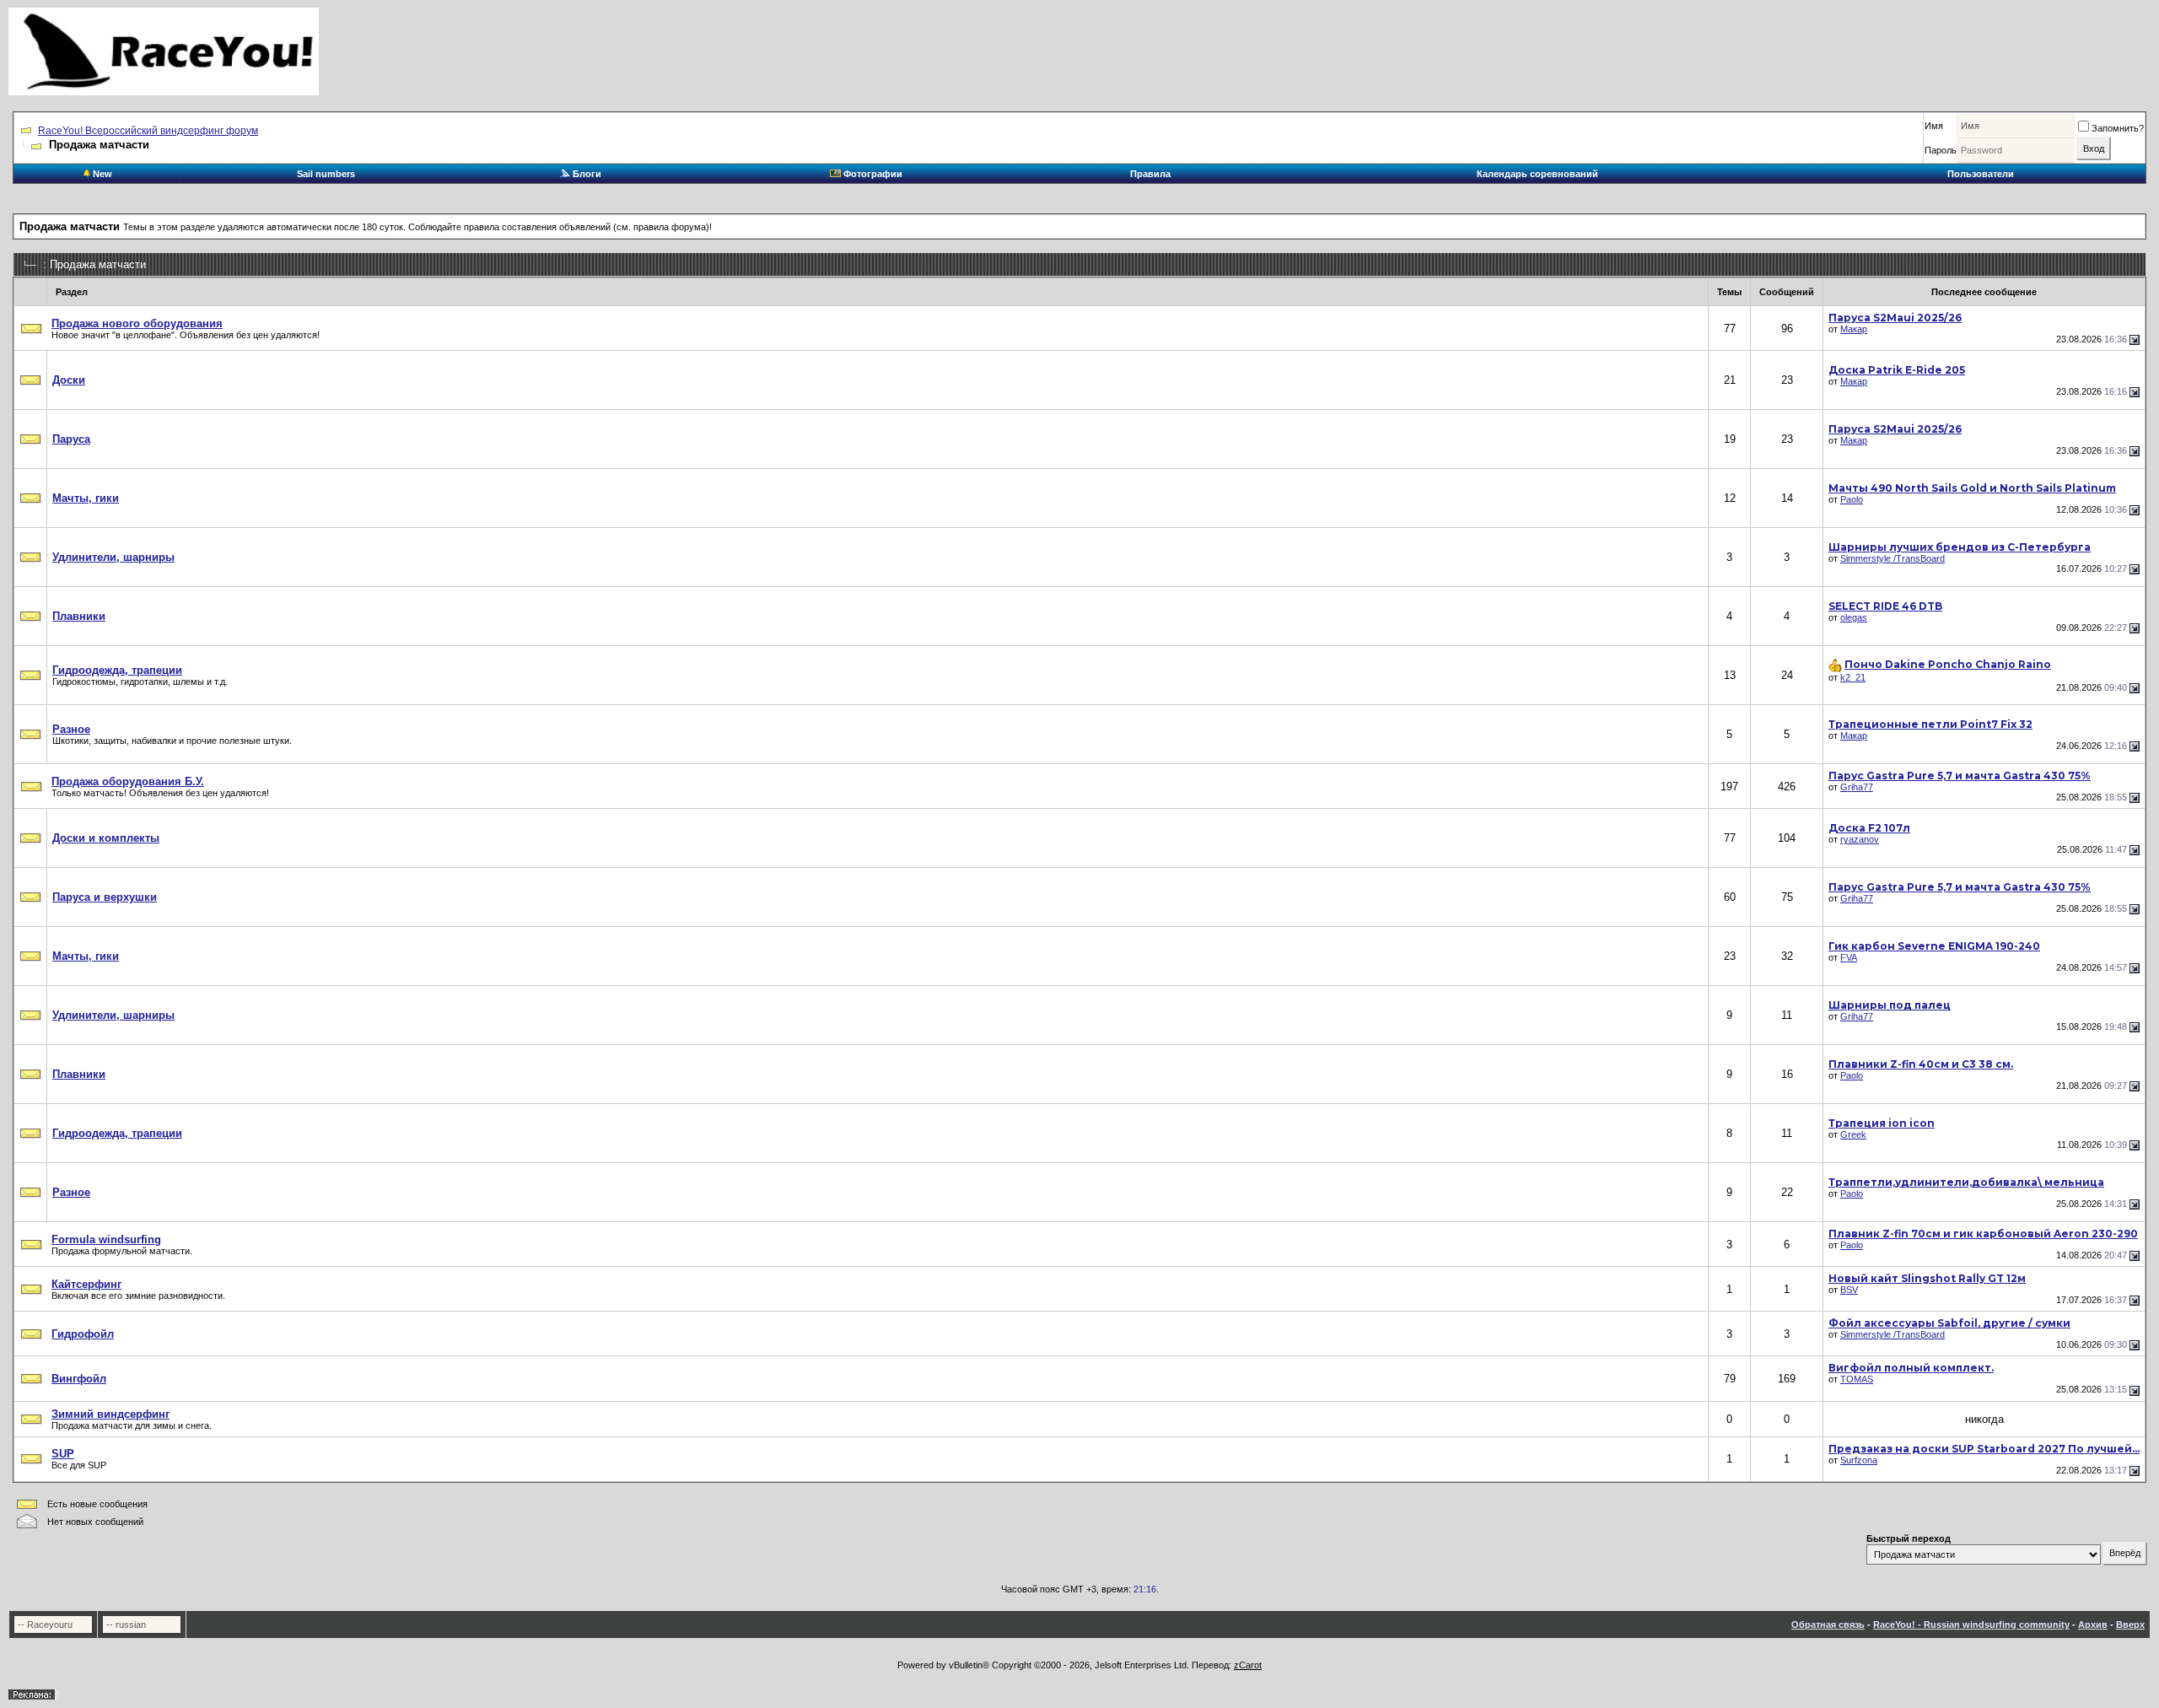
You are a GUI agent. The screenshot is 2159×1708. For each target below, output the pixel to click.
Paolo (1852, 499)
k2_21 (1853, 677)
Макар (1854, 329)
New (101, 174)
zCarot (1248, 1665)
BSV (1849, 1290)
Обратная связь (1828, 1624)
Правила (1150, 174)
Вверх (2130, 1624)
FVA (1849, 957)
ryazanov (1860, 839)
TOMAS (1857, 1379)
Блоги (586, 174)
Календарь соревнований (1537, 174)
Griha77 (1857, 787)
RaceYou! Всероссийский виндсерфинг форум (148, 131)
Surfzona (1859, 1460)
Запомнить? (2118, 128)
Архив (2093, 1624)
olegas (1854, 617)
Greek (1853, 1134)
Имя (1934, 126)
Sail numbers (326, 174)
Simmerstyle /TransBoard (1892, 558)
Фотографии (872, 174)
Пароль (1941, 150)
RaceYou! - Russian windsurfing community (1971, 1624)
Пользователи (1981, 174)
